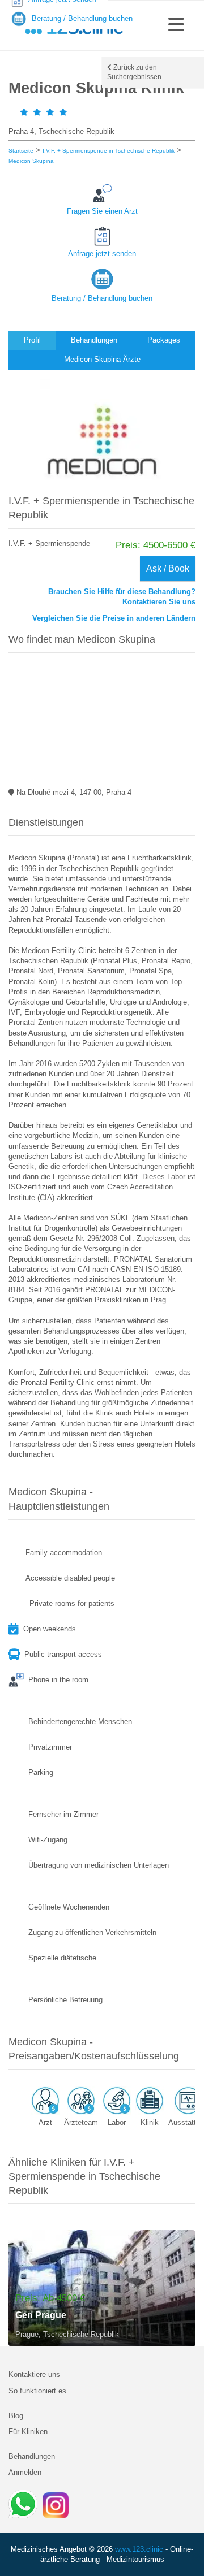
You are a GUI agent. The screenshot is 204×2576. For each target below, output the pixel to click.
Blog (16, 2416)
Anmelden (25, 2472)
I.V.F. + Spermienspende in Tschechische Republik (109, 151)
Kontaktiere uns (34, 2374)
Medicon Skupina (31, 161)
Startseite (21, 151)
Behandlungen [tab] (94, 340)
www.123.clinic (139, 2549)
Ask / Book (168, 568)
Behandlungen (32, 2456)
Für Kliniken (28, 2432)
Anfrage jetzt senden (102, 254)
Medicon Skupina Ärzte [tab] (102, 359)
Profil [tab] (32, 340)
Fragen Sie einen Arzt (102, 211)
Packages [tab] (164, 340)
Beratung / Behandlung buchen (102, 298)
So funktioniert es (37, 2391)
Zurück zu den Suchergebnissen (134, 72)
